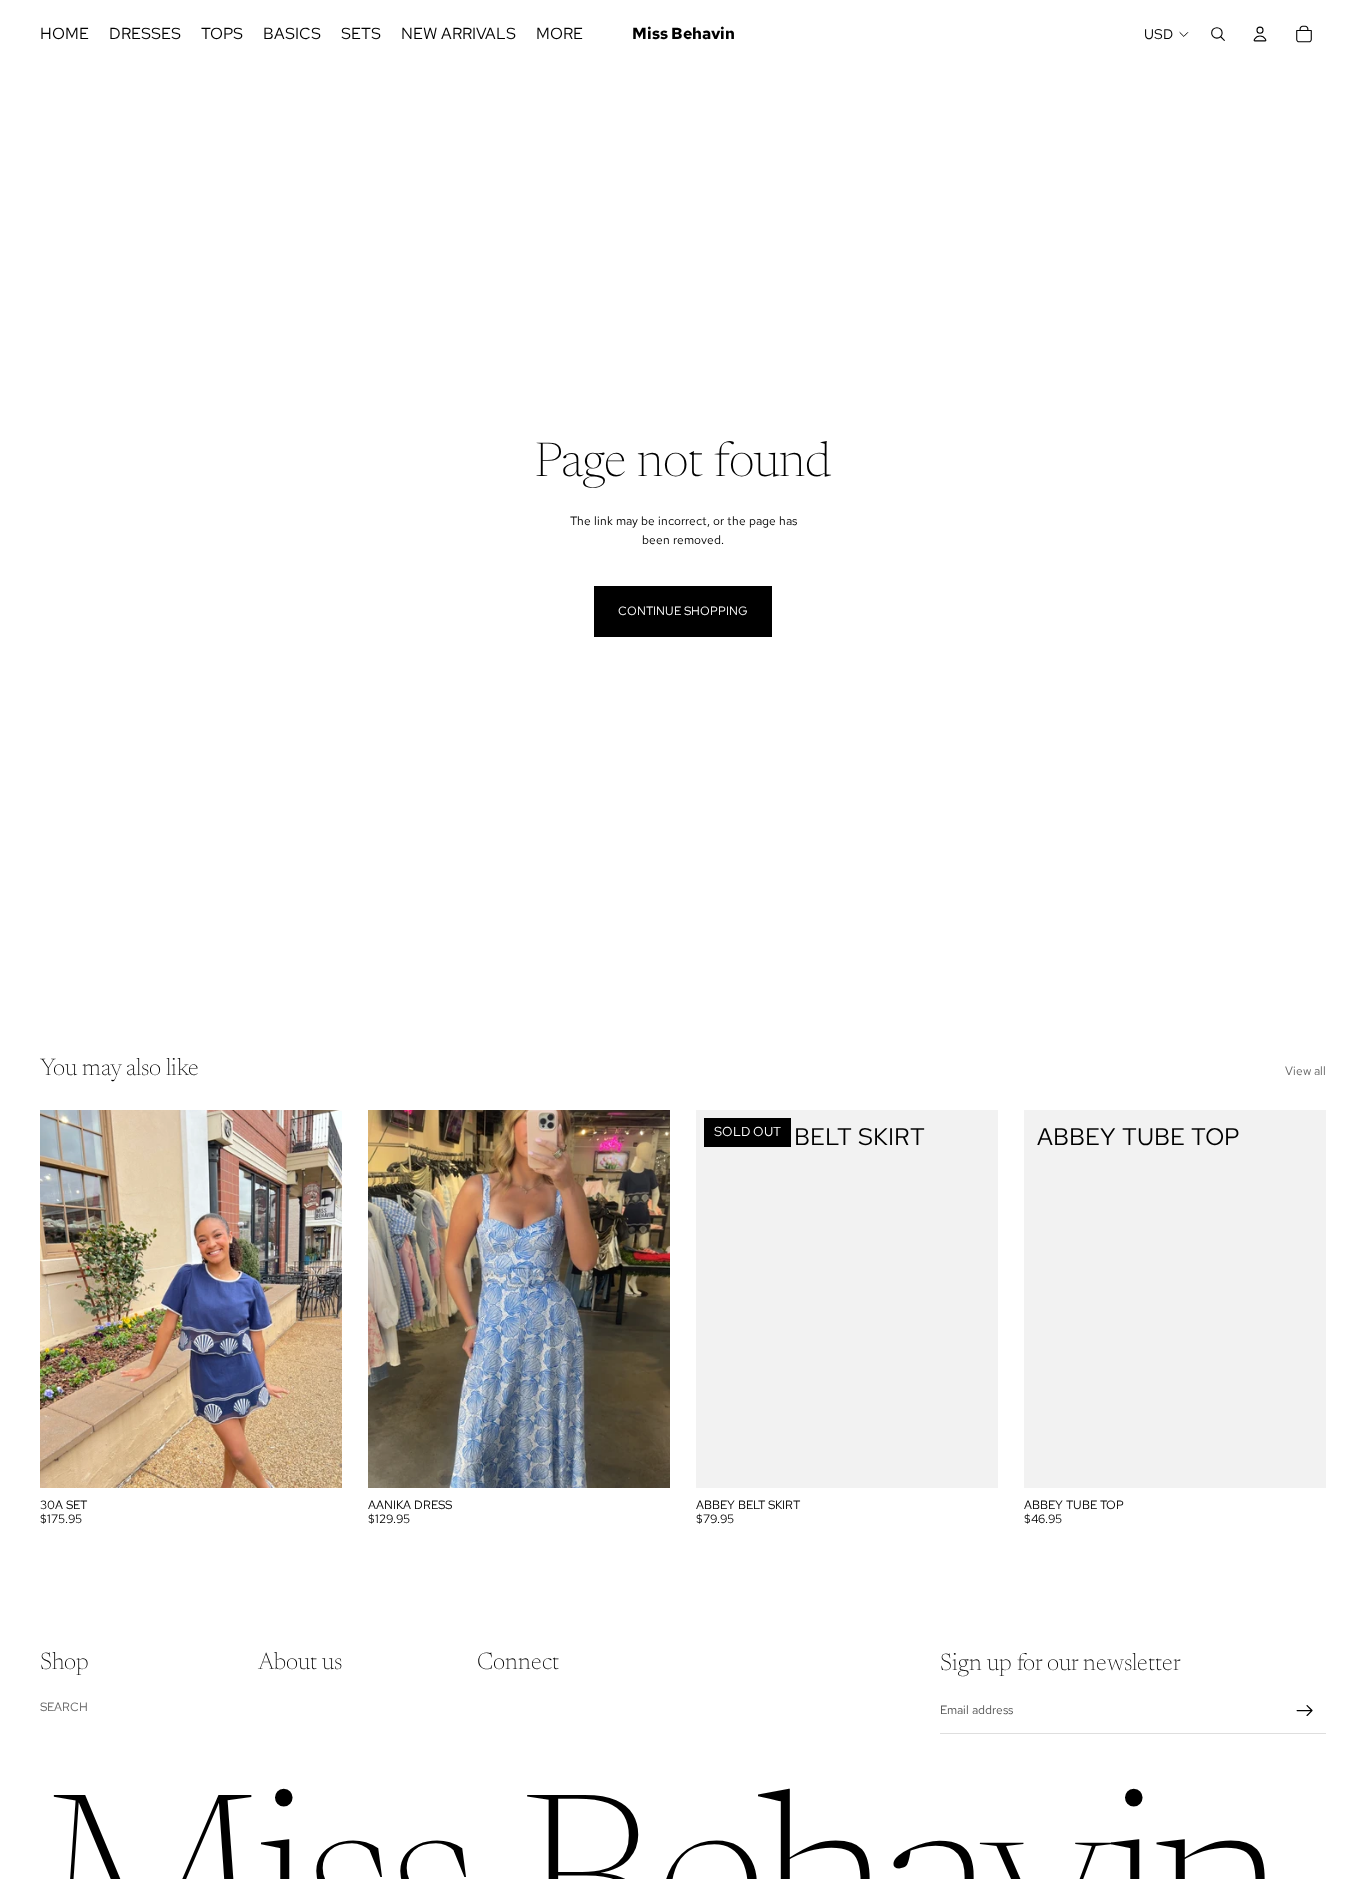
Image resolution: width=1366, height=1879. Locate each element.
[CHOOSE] (311, 1457)
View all (1305, 1071)
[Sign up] (1305, 1711)
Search (64, 1706)
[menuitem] (559, 34)
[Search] (1218, 34)
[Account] (1260, 34)
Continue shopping (683, 611)
